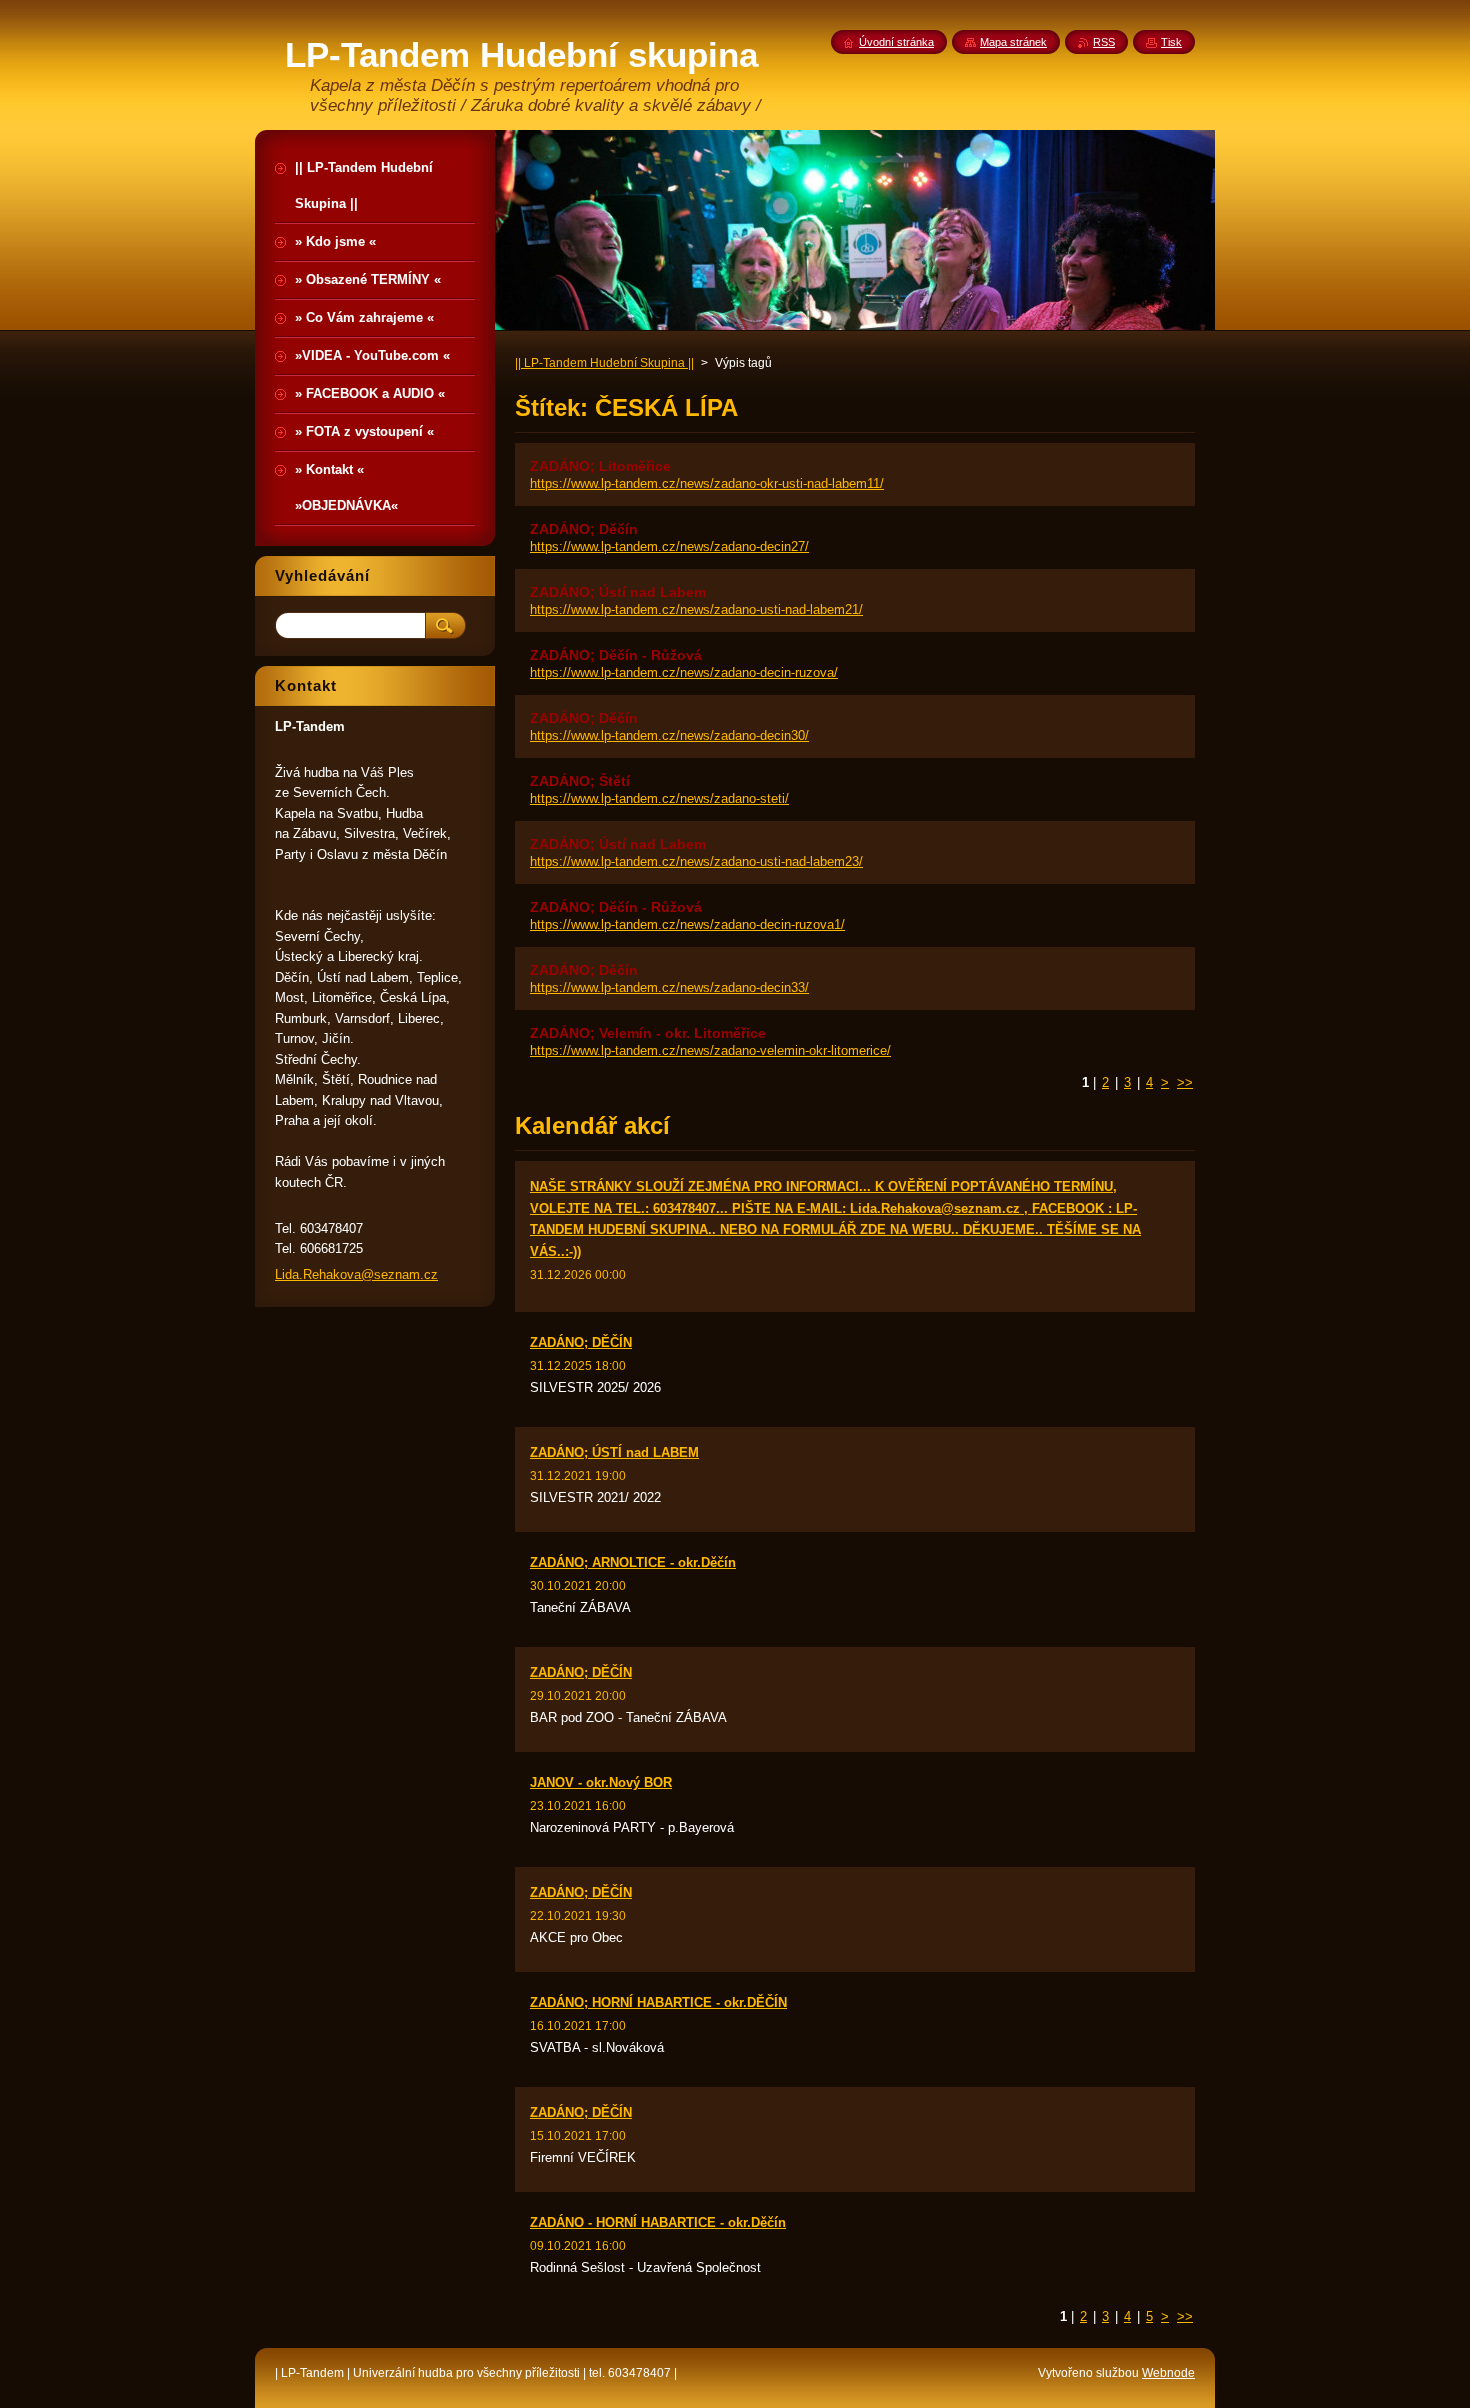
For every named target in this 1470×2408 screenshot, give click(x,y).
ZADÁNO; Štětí (580, 781)
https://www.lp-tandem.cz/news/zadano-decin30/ (669, 735)
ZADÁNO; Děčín (584, 529)
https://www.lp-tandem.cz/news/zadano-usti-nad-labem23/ (696, 861)
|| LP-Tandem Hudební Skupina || (604, 363)
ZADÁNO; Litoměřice (600, 466)
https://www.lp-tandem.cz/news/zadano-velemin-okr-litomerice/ (710, 1050)
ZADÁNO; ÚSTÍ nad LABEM (614, 1452)
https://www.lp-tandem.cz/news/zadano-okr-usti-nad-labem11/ (707, 483)
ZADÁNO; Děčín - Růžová (616, 655)
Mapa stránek (1013, 42)
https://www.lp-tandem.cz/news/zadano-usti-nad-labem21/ (696, 609)
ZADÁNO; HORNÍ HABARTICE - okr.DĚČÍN (658, 2002)
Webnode (1168, 2373)
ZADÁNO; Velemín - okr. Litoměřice (648, 1033)
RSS (1104, 42)
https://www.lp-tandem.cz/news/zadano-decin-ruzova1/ (687, 924)
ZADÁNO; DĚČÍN (581, 1342)
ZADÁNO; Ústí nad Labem (618, 592)
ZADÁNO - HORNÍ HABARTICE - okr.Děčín (658, 2222)
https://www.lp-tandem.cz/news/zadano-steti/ (659, 798)
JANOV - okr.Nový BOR (601, 1782)
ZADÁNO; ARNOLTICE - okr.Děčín (633, 1562)
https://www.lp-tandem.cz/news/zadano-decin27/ (669, 546)
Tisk (1171, 42)
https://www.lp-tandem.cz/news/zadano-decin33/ (669, 987)
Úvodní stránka (896, 42)
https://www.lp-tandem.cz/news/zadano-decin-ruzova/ (684, 672)
